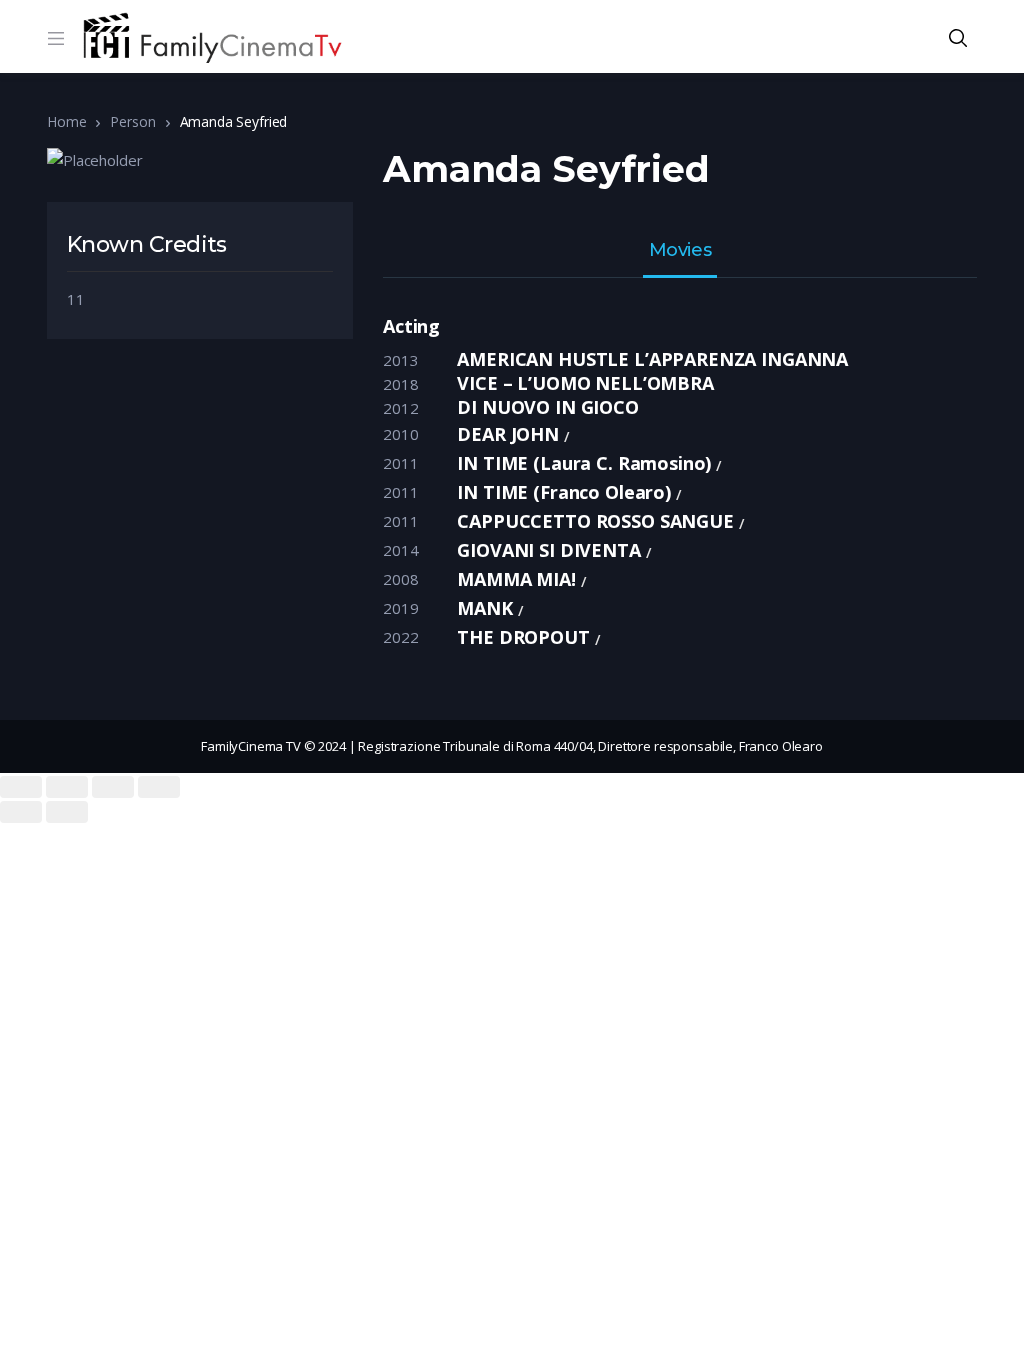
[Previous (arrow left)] (21, 812)
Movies (680, 251)
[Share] (67, 787)
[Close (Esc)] (21, 787)
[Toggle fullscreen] (113, 787)
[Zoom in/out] (159, 787)
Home (66, 121)
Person (132, 121)
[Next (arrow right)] (67, 812)
